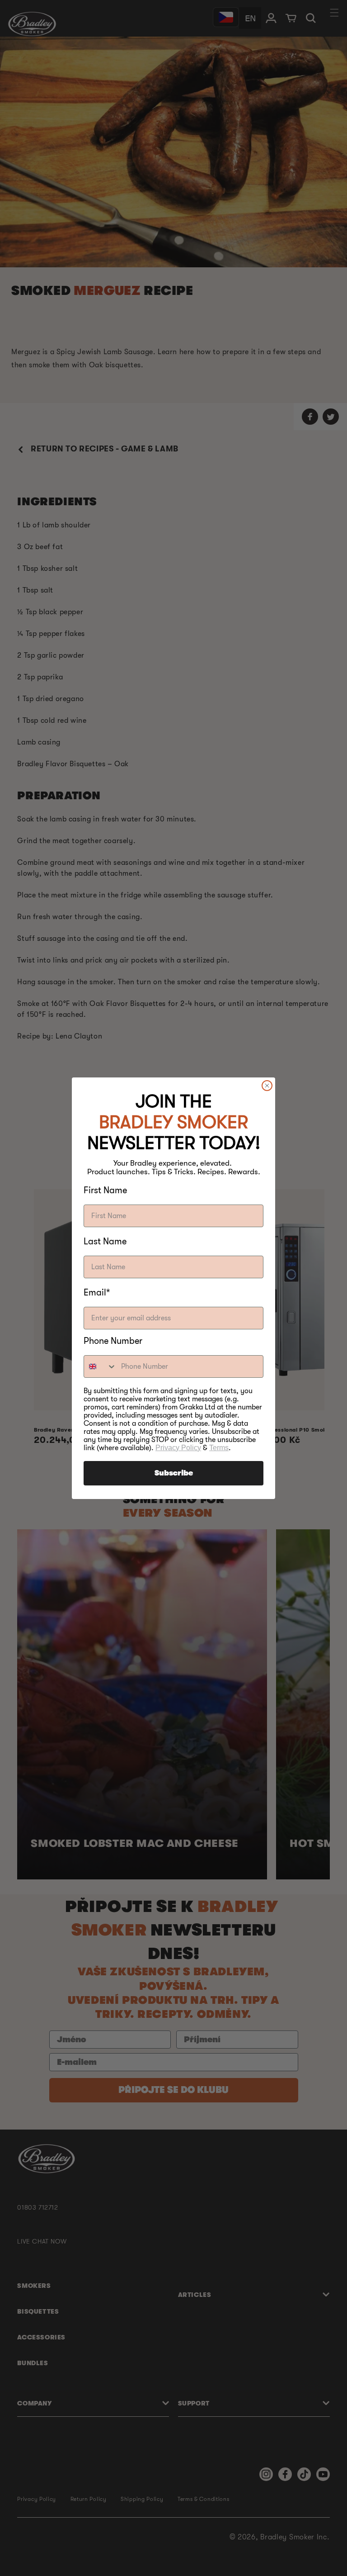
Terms (219, 1448)
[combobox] (100, 1366)
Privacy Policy (178, 1448)
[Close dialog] (267, 1086)
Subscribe (174, 1473)
